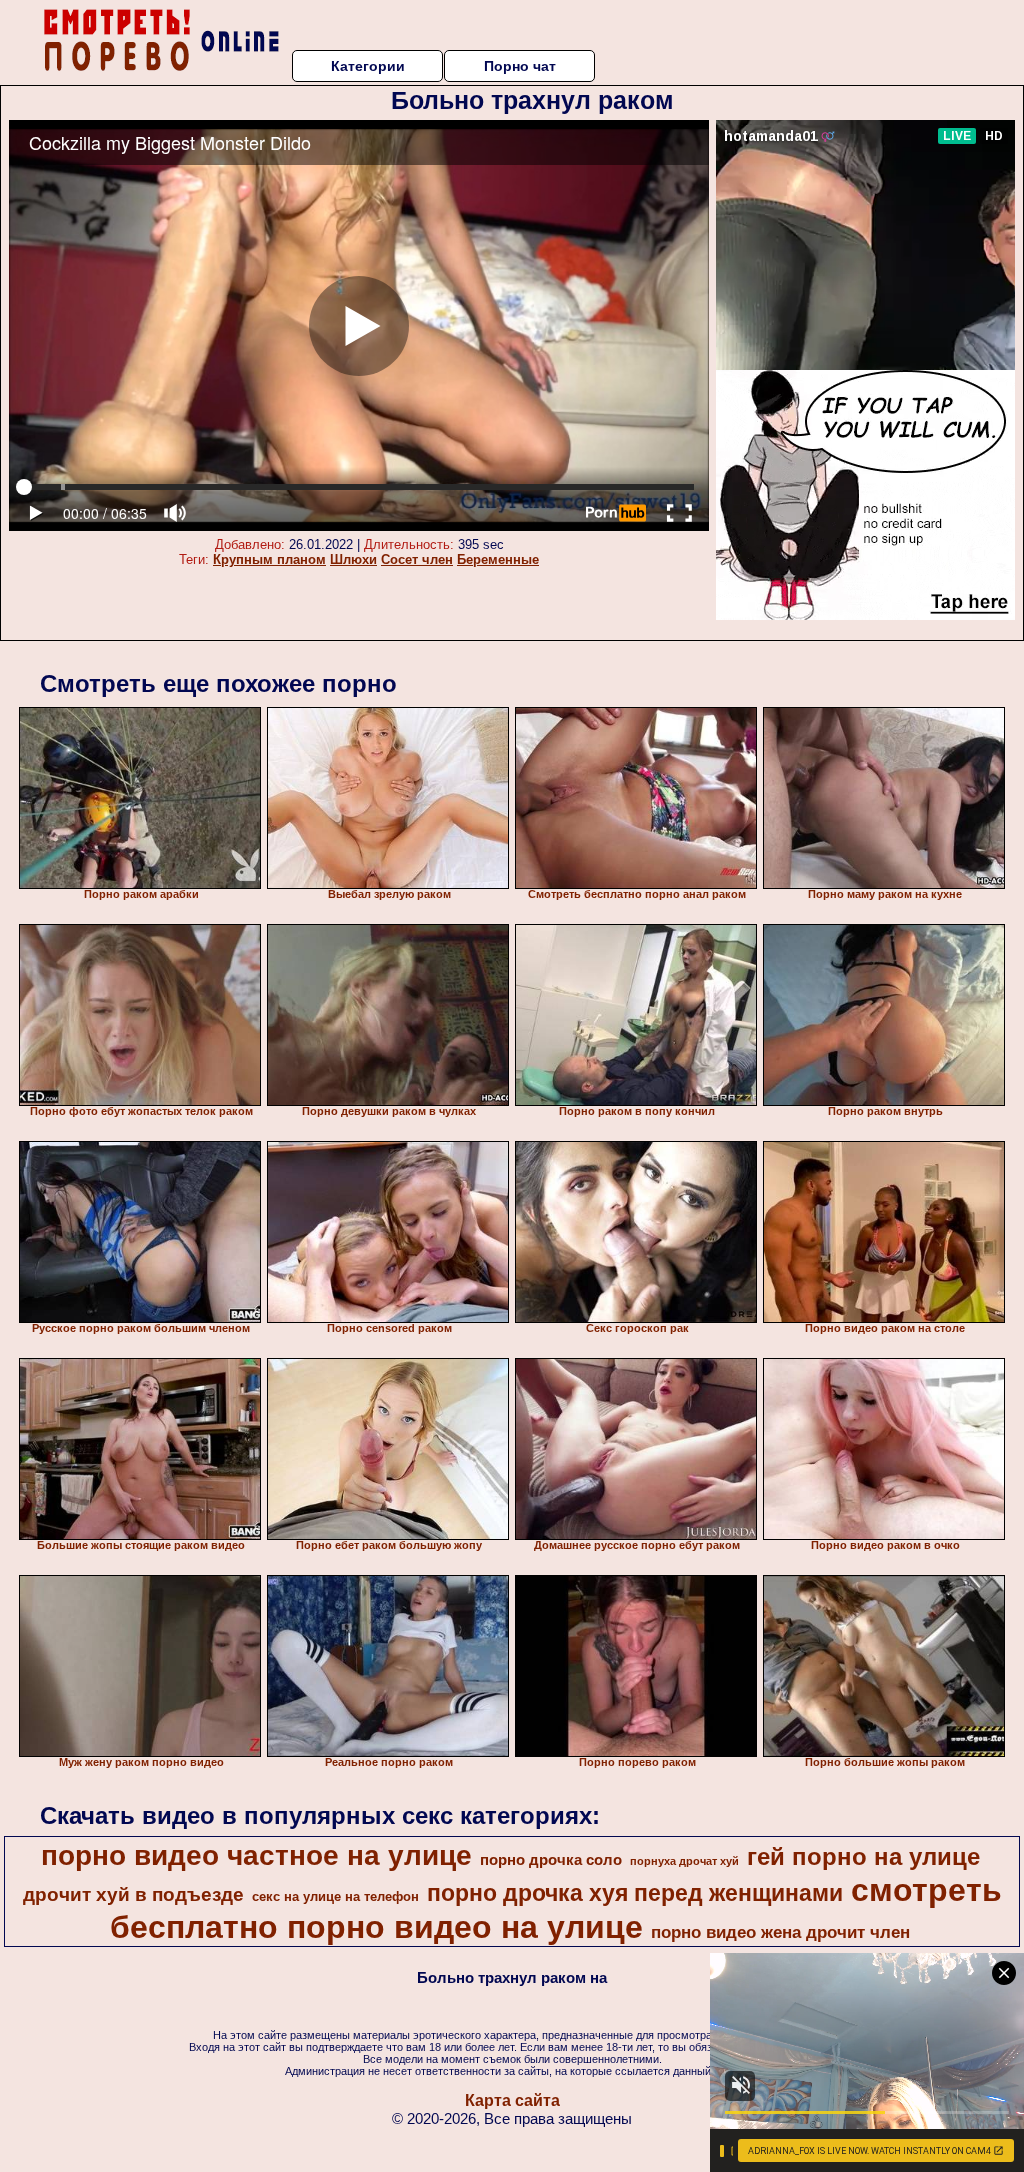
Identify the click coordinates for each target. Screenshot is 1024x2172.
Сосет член (417, 559)
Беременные (498, 559)
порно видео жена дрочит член (780, 1932)
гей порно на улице (863, 1856)
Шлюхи (353, 559)
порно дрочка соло (551, 1860)
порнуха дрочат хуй (684, 1861)
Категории (368, 66)
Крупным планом (269, 559)
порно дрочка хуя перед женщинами (635, 1893)
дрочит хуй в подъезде (133, 1894)
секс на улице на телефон (335, 1896)
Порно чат (520, 66)
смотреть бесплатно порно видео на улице (556, 1908)
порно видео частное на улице (256, 1855)
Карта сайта (512, 2100)
